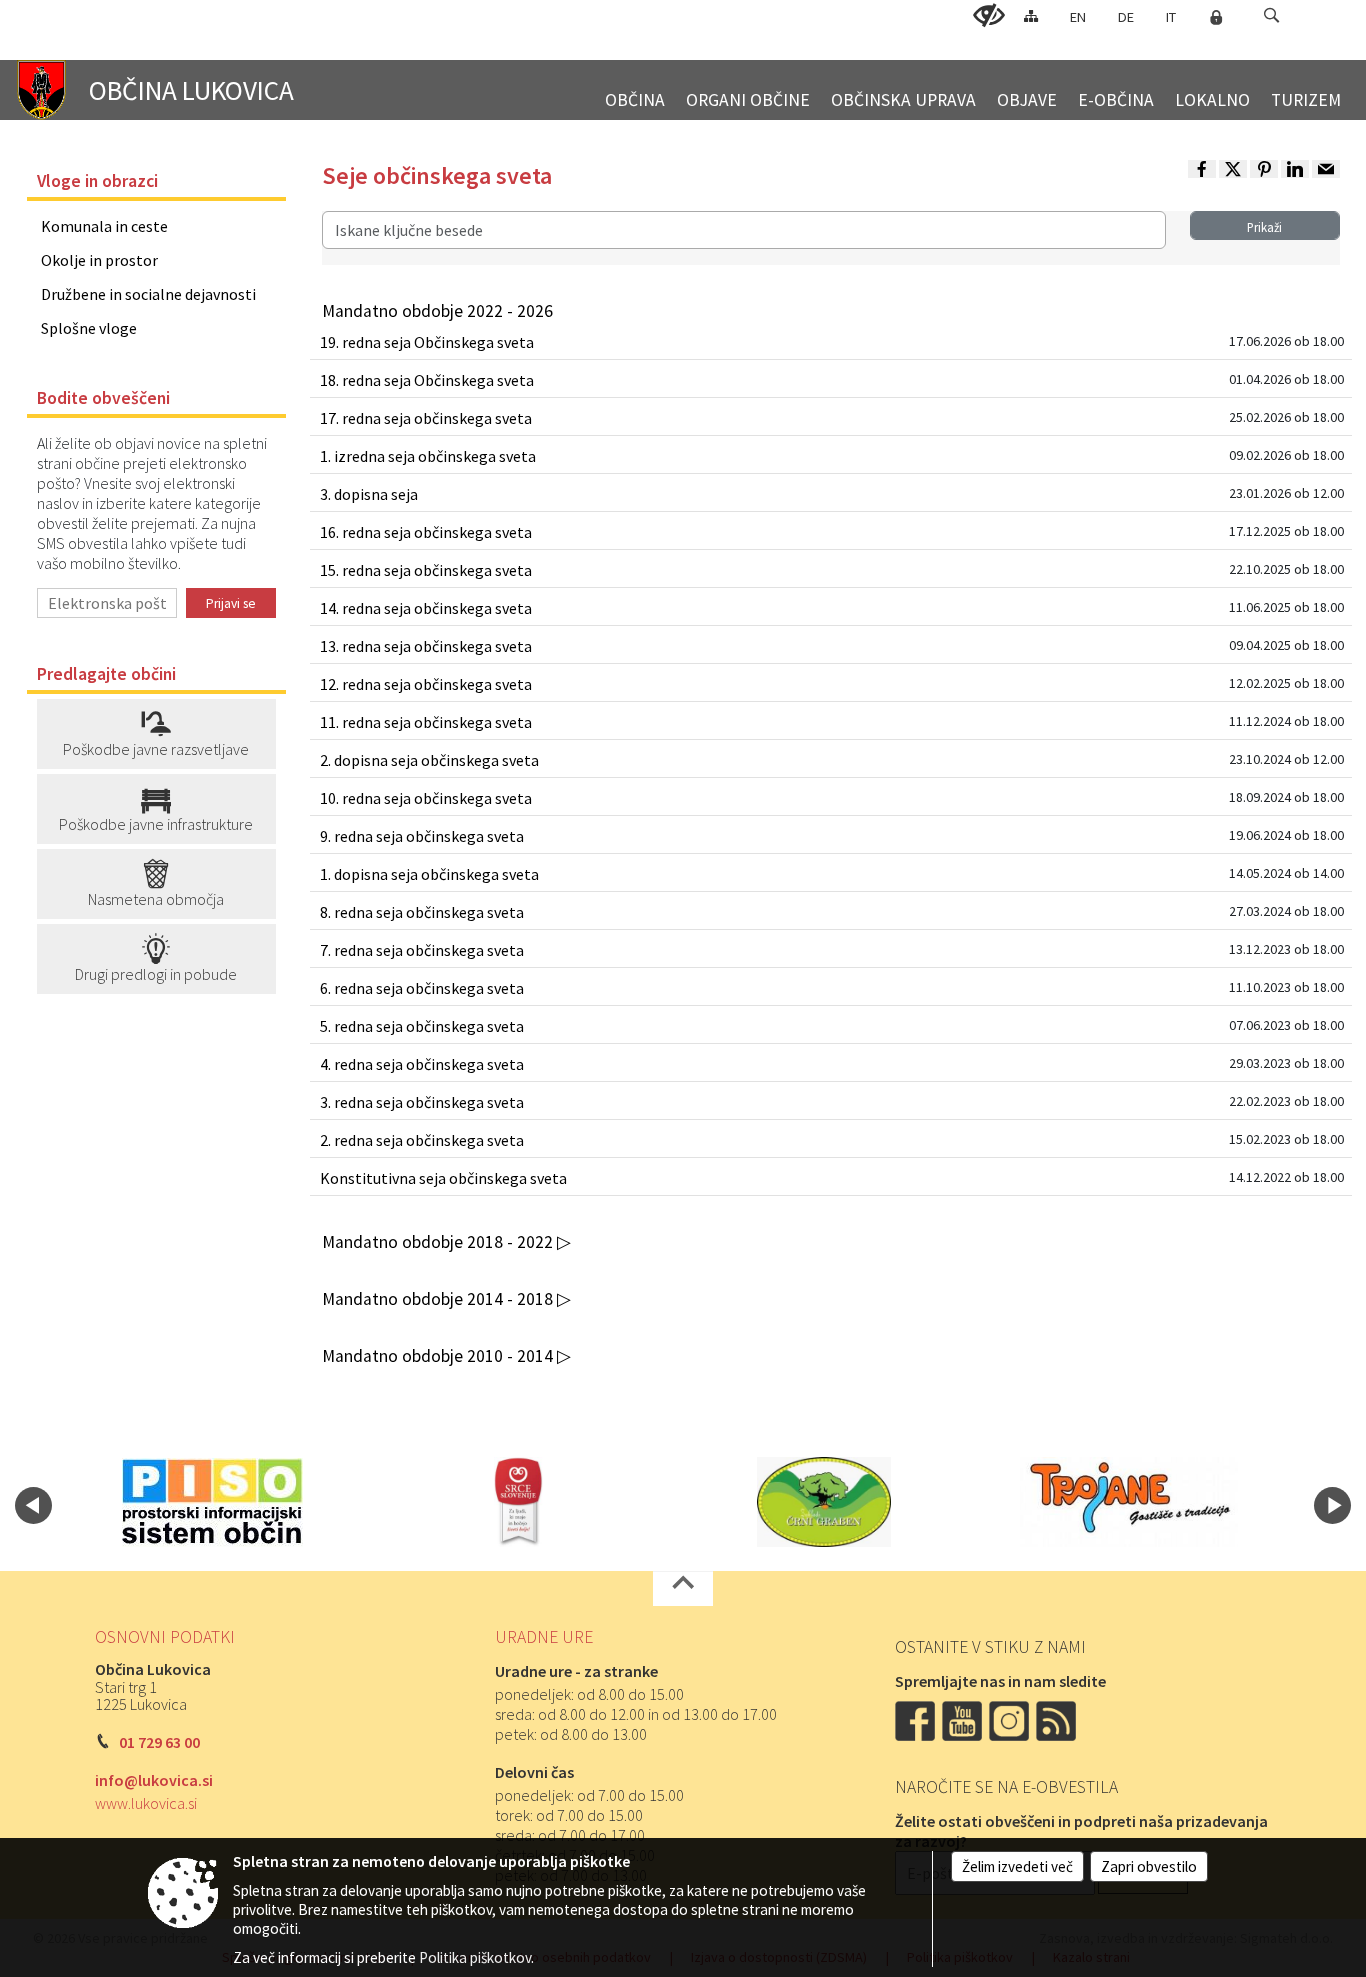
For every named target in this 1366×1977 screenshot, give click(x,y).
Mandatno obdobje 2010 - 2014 (439, 1356)
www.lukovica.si (146, 1803)
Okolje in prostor (99, 260)
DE (1126, 17)
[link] (1202, 169)
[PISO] (212, 1502)
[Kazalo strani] (1031, 15)
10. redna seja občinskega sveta (426, 798)
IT (1171, 17)
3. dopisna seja (369, 494)
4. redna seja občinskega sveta (422, 1064)
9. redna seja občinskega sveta (422, 836)
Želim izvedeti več (1017, 1866)
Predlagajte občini (106, 674)
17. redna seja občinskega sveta (426, 418)
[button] (1271, 15)
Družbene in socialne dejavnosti (148, 294)
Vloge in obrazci (97, 181)
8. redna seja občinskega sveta (422, 912)
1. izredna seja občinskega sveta (428, 456)
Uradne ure (544, 1637)
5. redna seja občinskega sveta (422, 1026)
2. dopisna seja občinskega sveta (429, 760)
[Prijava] (1216, 17)
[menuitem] (635, 91)
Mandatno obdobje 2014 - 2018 (439, 1299)
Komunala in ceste (104, 226)
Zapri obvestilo (1149, 1866)
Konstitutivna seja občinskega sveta (443, 1178)
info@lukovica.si (154, 1780)
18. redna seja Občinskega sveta (427, 380)
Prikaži (1264, 227)
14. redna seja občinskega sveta (426, 608)
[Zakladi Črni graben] (824, 1502)
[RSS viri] (1058, 1719)
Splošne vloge (89, 328)
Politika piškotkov (475, 1957)
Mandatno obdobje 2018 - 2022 (439, 1242)
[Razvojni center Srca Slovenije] (519, 1502)
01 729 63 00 (159, 1742)
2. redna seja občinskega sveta (422, 1140)
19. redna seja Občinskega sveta (427, 342)
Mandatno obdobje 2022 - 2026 (437, 311)
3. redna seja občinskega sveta (422, 1102)
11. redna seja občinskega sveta (426, 722)
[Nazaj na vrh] (683, 1588)
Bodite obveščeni (103, 398)
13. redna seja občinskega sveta (426, 646)
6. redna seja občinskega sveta (422, 988)
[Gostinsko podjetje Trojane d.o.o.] (1129, 1502)
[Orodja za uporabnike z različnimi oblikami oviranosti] (989, 16)
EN (1078, 17)
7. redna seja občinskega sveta (422, 950)
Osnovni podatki (165, 1637)
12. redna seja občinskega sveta (426, 684)
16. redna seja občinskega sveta (426, 532)
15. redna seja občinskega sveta (426, 570)
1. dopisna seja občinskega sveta (429, 874)
